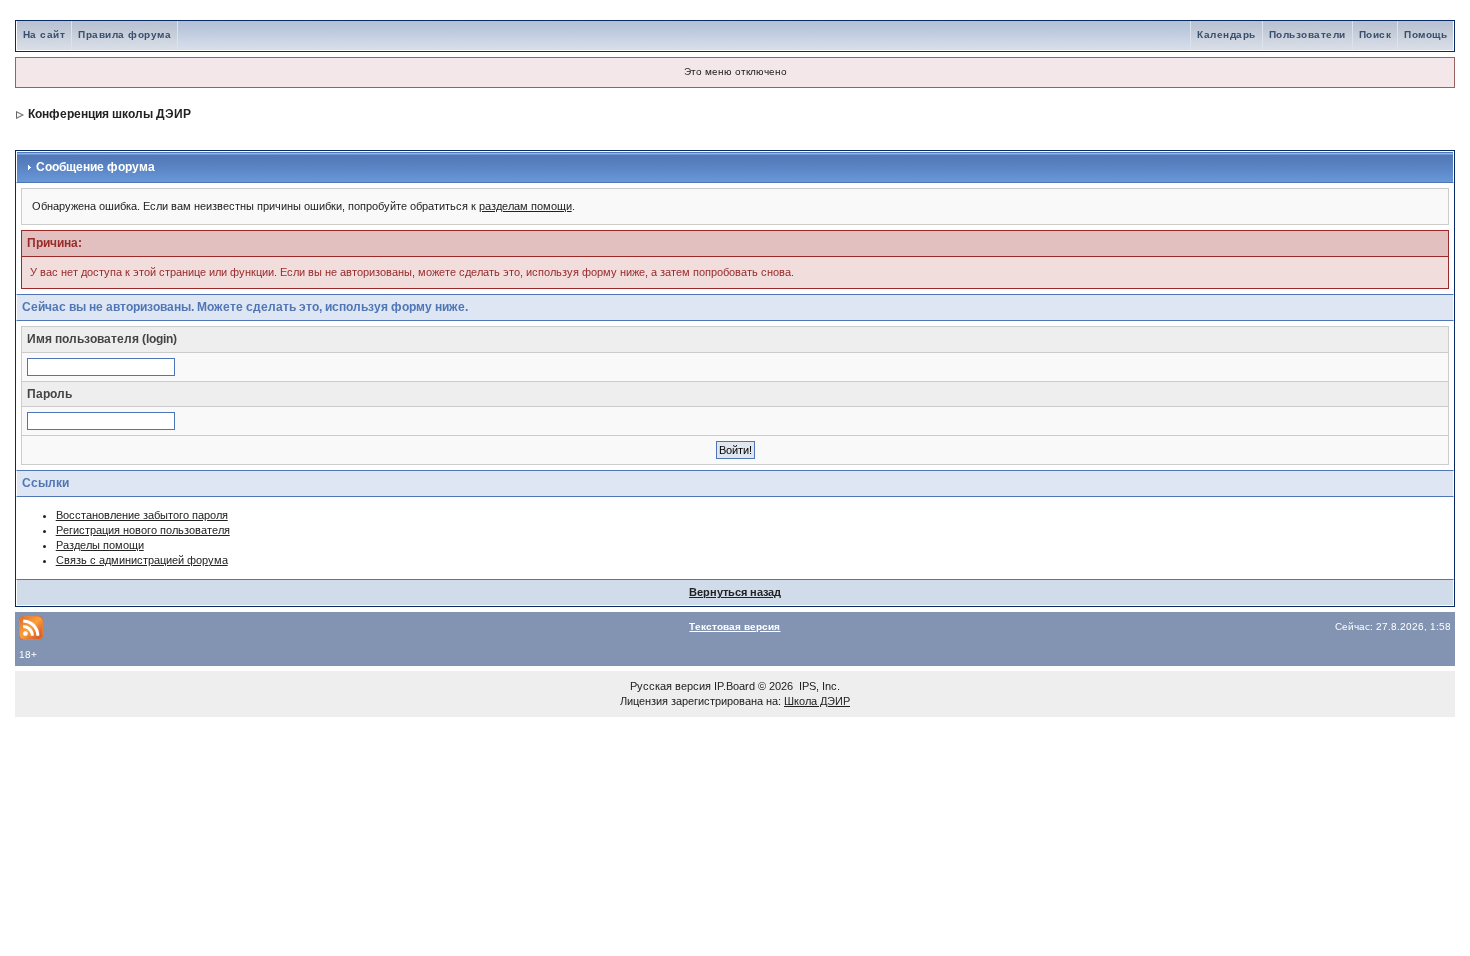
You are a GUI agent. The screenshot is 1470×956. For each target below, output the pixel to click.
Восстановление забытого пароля (142, 515)
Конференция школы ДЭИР (109, 114)
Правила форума (124, 34)
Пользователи (1307, 34)
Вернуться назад (735, 592)
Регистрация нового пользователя (143, 530)
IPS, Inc (818, 686)
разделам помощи (525, 206)
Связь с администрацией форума (142, 560)
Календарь (1226, 34)
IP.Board (734, 686)
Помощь (1425, 34)
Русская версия (670, 686)
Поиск (1375, 34)
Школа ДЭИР (817, 701)
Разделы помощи (100, 545)
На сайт (44, 34)
